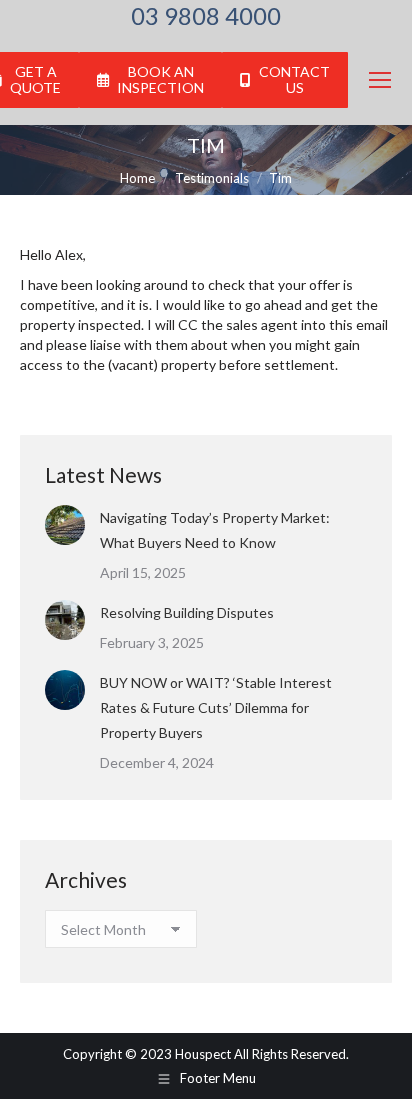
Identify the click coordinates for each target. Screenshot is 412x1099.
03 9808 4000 (206, 16)
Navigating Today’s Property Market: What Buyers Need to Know (215, 530)
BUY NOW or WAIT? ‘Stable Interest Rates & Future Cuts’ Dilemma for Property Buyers (216, 707)
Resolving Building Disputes (187, 612)
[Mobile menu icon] (380, 80)
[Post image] (65, 525)
